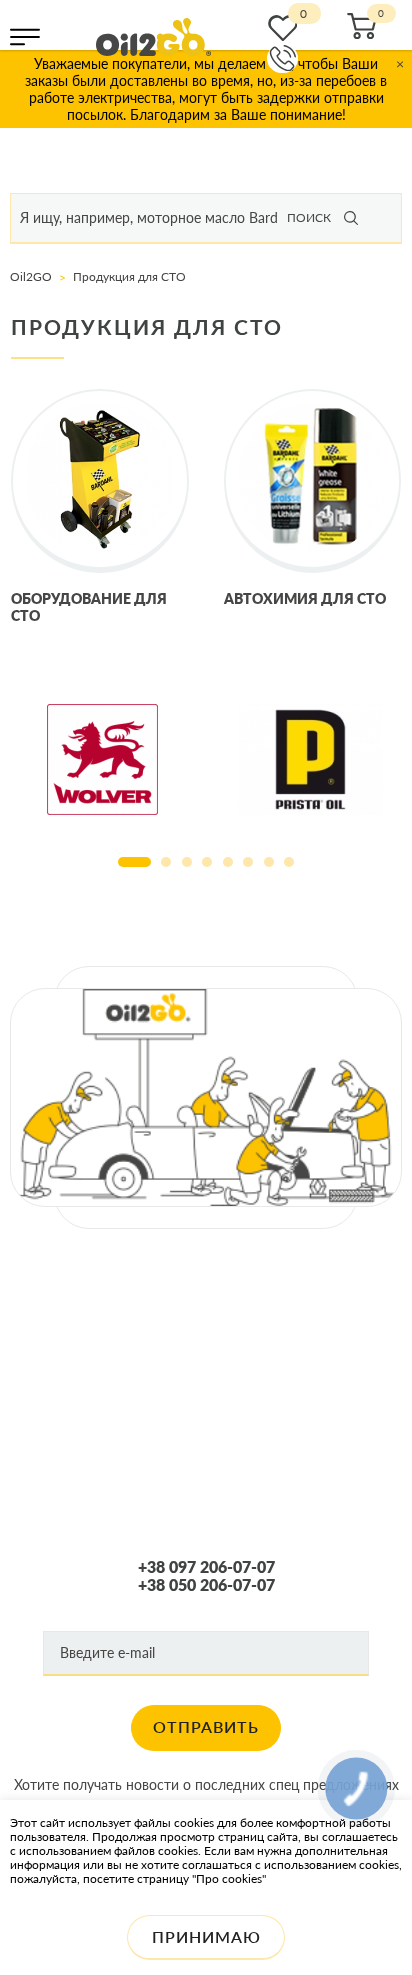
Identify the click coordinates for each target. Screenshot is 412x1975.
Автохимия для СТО (305, 598)
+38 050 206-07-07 (206, 1585)
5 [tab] (228, 862)
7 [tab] (269, 862)
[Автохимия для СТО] (313, 481)
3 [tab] (187, 862)
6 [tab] (248, 862)
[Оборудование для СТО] (100, 481)
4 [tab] (207, 862)
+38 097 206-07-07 (206, 1567)
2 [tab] (166, 862)
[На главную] (153, 37)
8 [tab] (289, 862)
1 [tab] (134, 862)
